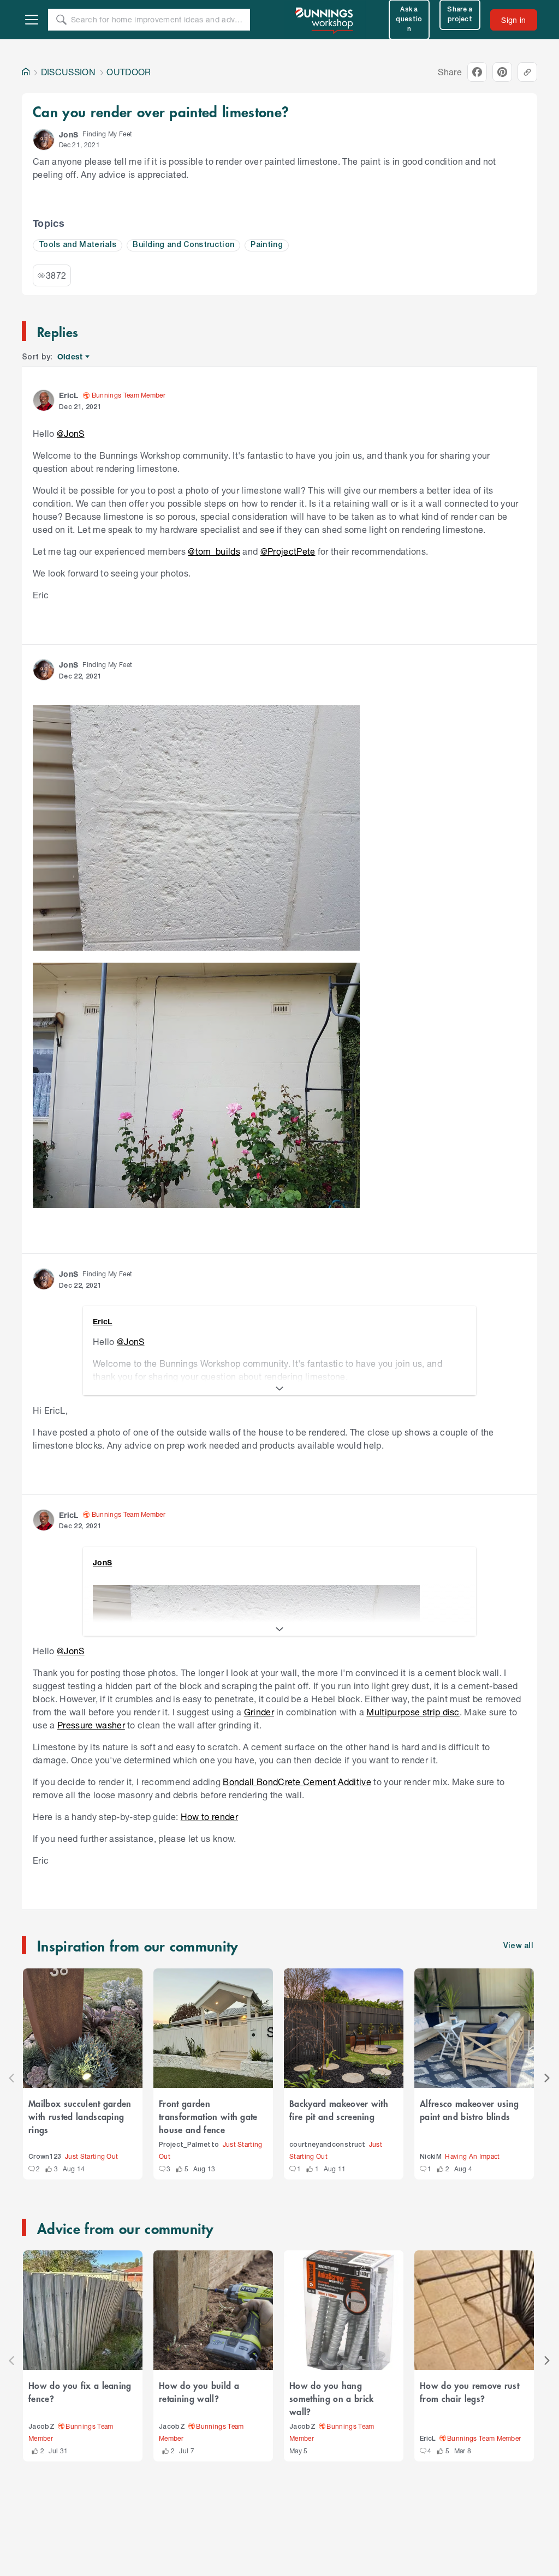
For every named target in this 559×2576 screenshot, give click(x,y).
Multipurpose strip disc (413, 1712)
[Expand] (279, 1389)
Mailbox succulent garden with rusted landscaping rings (80, 2116)
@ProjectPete (288, 551)
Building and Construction (183, 245)
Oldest (71, 357)
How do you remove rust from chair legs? (469, 2392)
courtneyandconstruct (328, 2145)
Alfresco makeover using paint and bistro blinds (469, 2110)
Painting (267, 245)
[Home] (26, 72)
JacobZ (41, 2427)
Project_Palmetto (189, 2145)
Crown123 (45, 2157)
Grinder (259, 1712)
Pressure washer (91, 1725)
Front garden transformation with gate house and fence (208, 2116)
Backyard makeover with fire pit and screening (339, 2110)
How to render (209, 1817)
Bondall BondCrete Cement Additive (297, 1782)
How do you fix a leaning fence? (80, 2392)
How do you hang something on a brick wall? (332, 2398)
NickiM (431, 2157)
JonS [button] (69, 134)
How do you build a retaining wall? (199, 2392)
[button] (44, 140)
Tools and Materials (78, 245)
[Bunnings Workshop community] (325, 20)
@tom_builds (214, 551)
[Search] (61, 20)
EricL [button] (69, 395)
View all (519, 1946)
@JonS (71, 433)
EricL (428, 2439)
